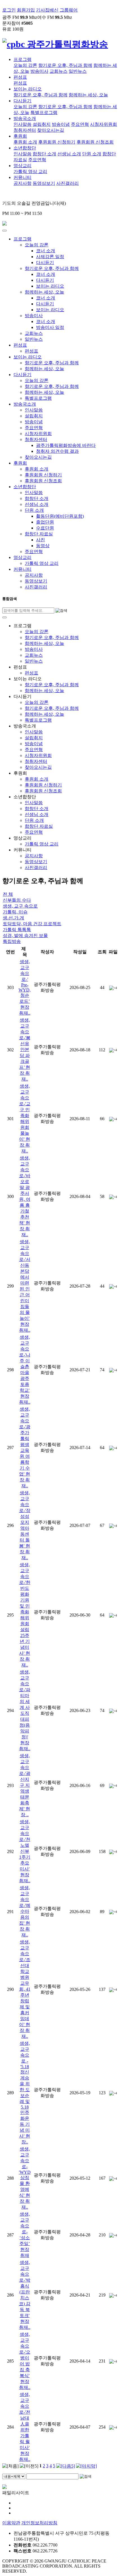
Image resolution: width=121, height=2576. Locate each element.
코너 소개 (46, 251)
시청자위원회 (104, 124)
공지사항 (23, 183)
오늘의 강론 (25, 65)
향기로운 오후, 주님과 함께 (65, 65)
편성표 (20, 77)
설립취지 (42, 124)
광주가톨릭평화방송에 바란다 (66, 445)
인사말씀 (23, 124)
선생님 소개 (69, 154)
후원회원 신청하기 (57, 142)
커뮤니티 (23, 177)
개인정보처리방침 (39, 2523)
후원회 (20, 136)
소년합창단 (25, 148)
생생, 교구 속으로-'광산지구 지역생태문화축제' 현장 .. (25, 1785)
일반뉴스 (78, 71)
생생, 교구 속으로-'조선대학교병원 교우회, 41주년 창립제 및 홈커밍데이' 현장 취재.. (25, 1989)
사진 (41, 540)
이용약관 (11, 2523)
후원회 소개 (25, 142)
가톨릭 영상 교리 (30, 171)
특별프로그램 (44, 112)
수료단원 (45, 528)
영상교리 (23, 166)
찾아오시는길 (51, 130)
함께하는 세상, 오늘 (88, 95)
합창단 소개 (44, 154)
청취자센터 (25, 130)
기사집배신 (47, 10)
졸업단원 (45, 522)
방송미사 (39, 71)
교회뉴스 (59, 71)
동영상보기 (44, 183)
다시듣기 (23, 101)
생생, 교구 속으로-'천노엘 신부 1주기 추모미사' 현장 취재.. (25, 1851)
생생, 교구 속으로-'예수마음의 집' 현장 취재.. (25, 1911)
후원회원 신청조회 (95, 142)
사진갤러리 (68, 183)
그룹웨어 (69, 10)
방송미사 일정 (50, 327)
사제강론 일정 (50, 257)
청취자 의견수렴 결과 (57, 451)
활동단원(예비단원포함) (60, 516)
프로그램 (23, 59)
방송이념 (61, 124)
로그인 (9, 10)
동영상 (43, 546)
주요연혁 (80, 124)
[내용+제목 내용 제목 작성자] (14, 2476)
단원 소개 (92, 154)
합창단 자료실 (39, 534)
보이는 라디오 (28, 89)
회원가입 (26, 10)
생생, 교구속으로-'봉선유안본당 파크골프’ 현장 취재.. (25, 1050)
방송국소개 (25, 118)
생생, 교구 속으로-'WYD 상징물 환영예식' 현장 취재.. (25, 2178)
